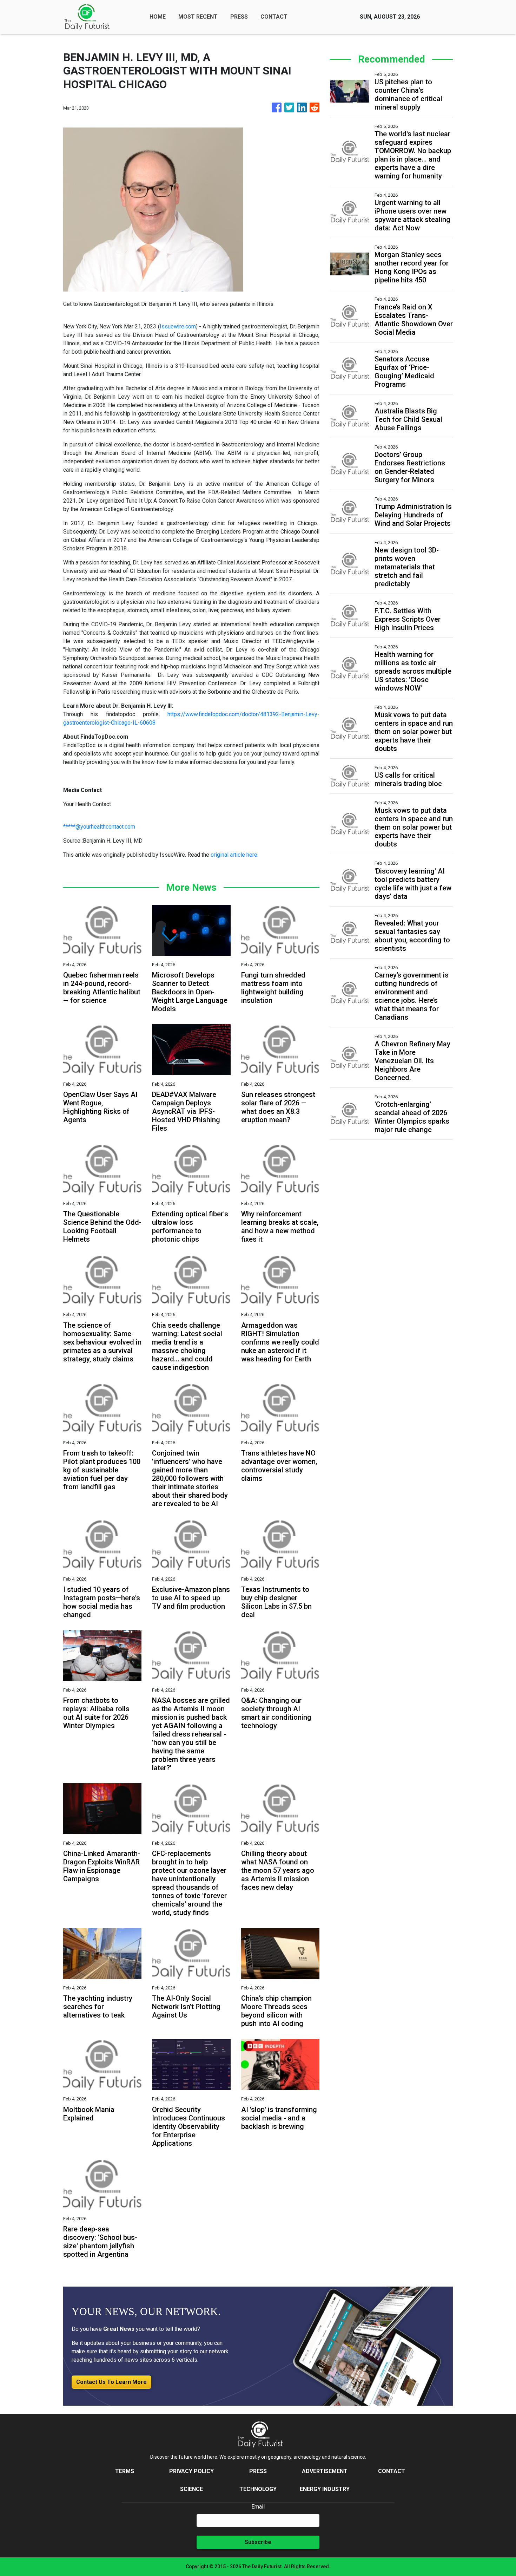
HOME (158, 17)
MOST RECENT (198, 17)
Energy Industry (325, 2489)
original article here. (234, 855)
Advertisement (325, 2471)
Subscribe (258, 2542)
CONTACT (274, 17)
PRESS (239, 17)
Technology (258, 2489)
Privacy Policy (191, 2471)
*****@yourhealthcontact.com (99, 827)
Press (258, 2471)
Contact (392, 2471)
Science (191, 2489)
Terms (125, 2471)
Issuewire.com (178, 326)
